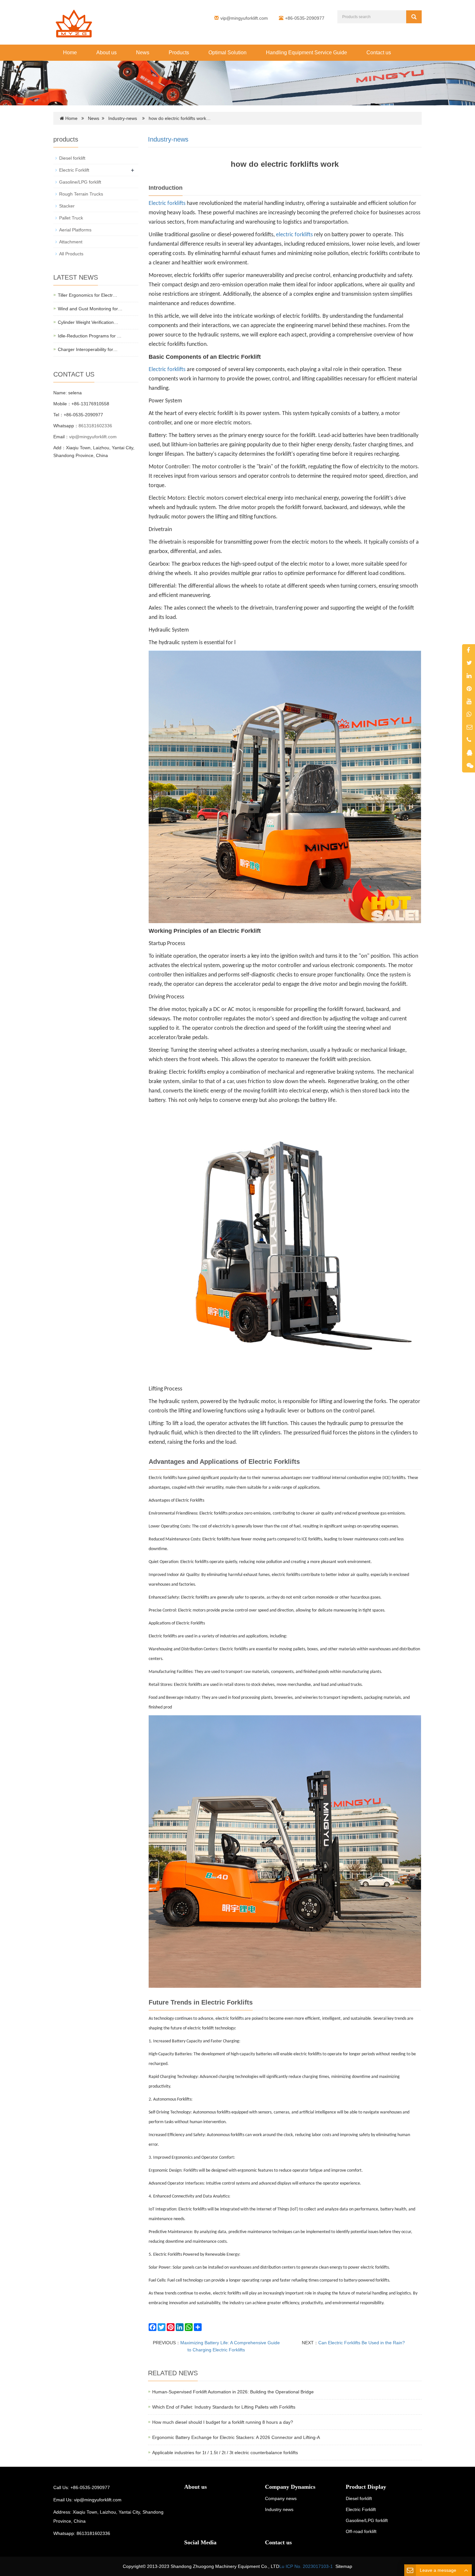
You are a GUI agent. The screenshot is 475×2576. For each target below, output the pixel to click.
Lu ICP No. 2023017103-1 (306, 2566)
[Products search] (414, 17)
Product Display (366, 2487)
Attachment (71, 242)
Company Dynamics (290, 2487)
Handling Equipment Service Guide (306, 53)
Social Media (200, 2542)
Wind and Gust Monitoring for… (90, 309)
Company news (281, 2498)
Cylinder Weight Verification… (88, 322)
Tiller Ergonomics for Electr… (88, 295)
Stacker (67, 206)
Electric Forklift (74, 170)
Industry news (279, 2509)
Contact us (379, 53)
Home (70, 53)
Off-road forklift (361, 2531)
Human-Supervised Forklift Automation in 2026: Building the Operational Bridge (233, 2392)
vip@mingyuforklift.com (244, 18)
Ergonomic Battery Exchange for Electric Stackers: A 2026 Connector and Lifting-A (236, 2437)
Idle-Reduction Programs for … (90, 336)
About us (106, 53)
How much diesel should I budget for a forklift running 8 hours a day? (223, 2422)
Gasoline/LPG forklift (80, 182)
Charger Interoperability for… (88, 349)
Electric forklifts (167, 203)
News (143, 53)
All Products (71, 254)
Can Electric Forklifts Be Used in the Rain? (362, 2343)
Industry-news (123, 118)
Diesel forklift (72, 158)
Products (179, 53)
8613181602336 (95, 426)
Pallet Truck (71, 218)
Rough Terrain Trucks (81, 194)
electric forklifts (294, 235)
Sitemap (344, 2566)
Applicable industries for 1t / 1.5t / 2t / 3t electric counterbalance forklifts (225, 2453)
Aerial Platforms (75, 230)
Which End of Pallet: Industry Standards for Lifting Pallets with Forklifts (224, 2407)
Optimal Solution (227, 53)
